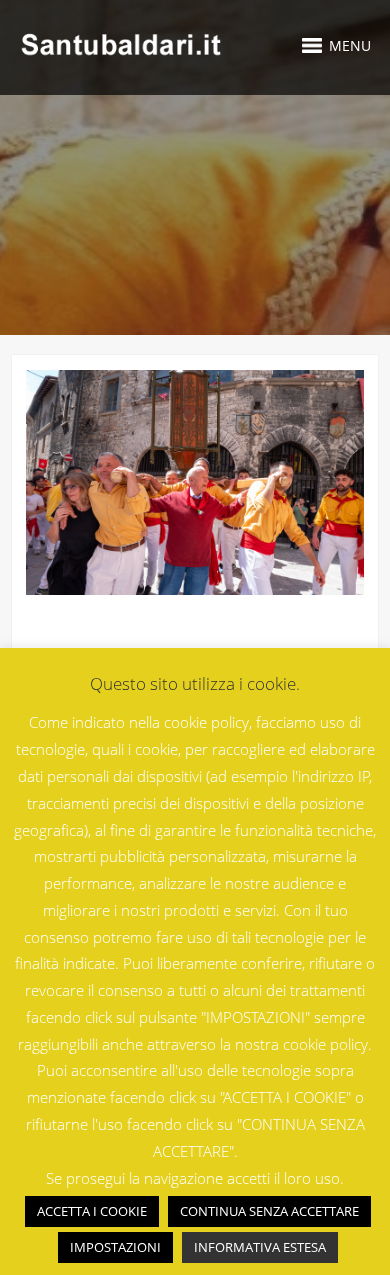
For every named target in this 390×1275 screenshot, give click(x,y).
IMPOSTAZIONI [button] (115, 1247)
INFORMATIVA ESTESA (260, 1247)
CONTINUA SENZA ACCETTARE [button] (269, 1211)
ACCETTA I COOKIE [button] (92, 1211)
